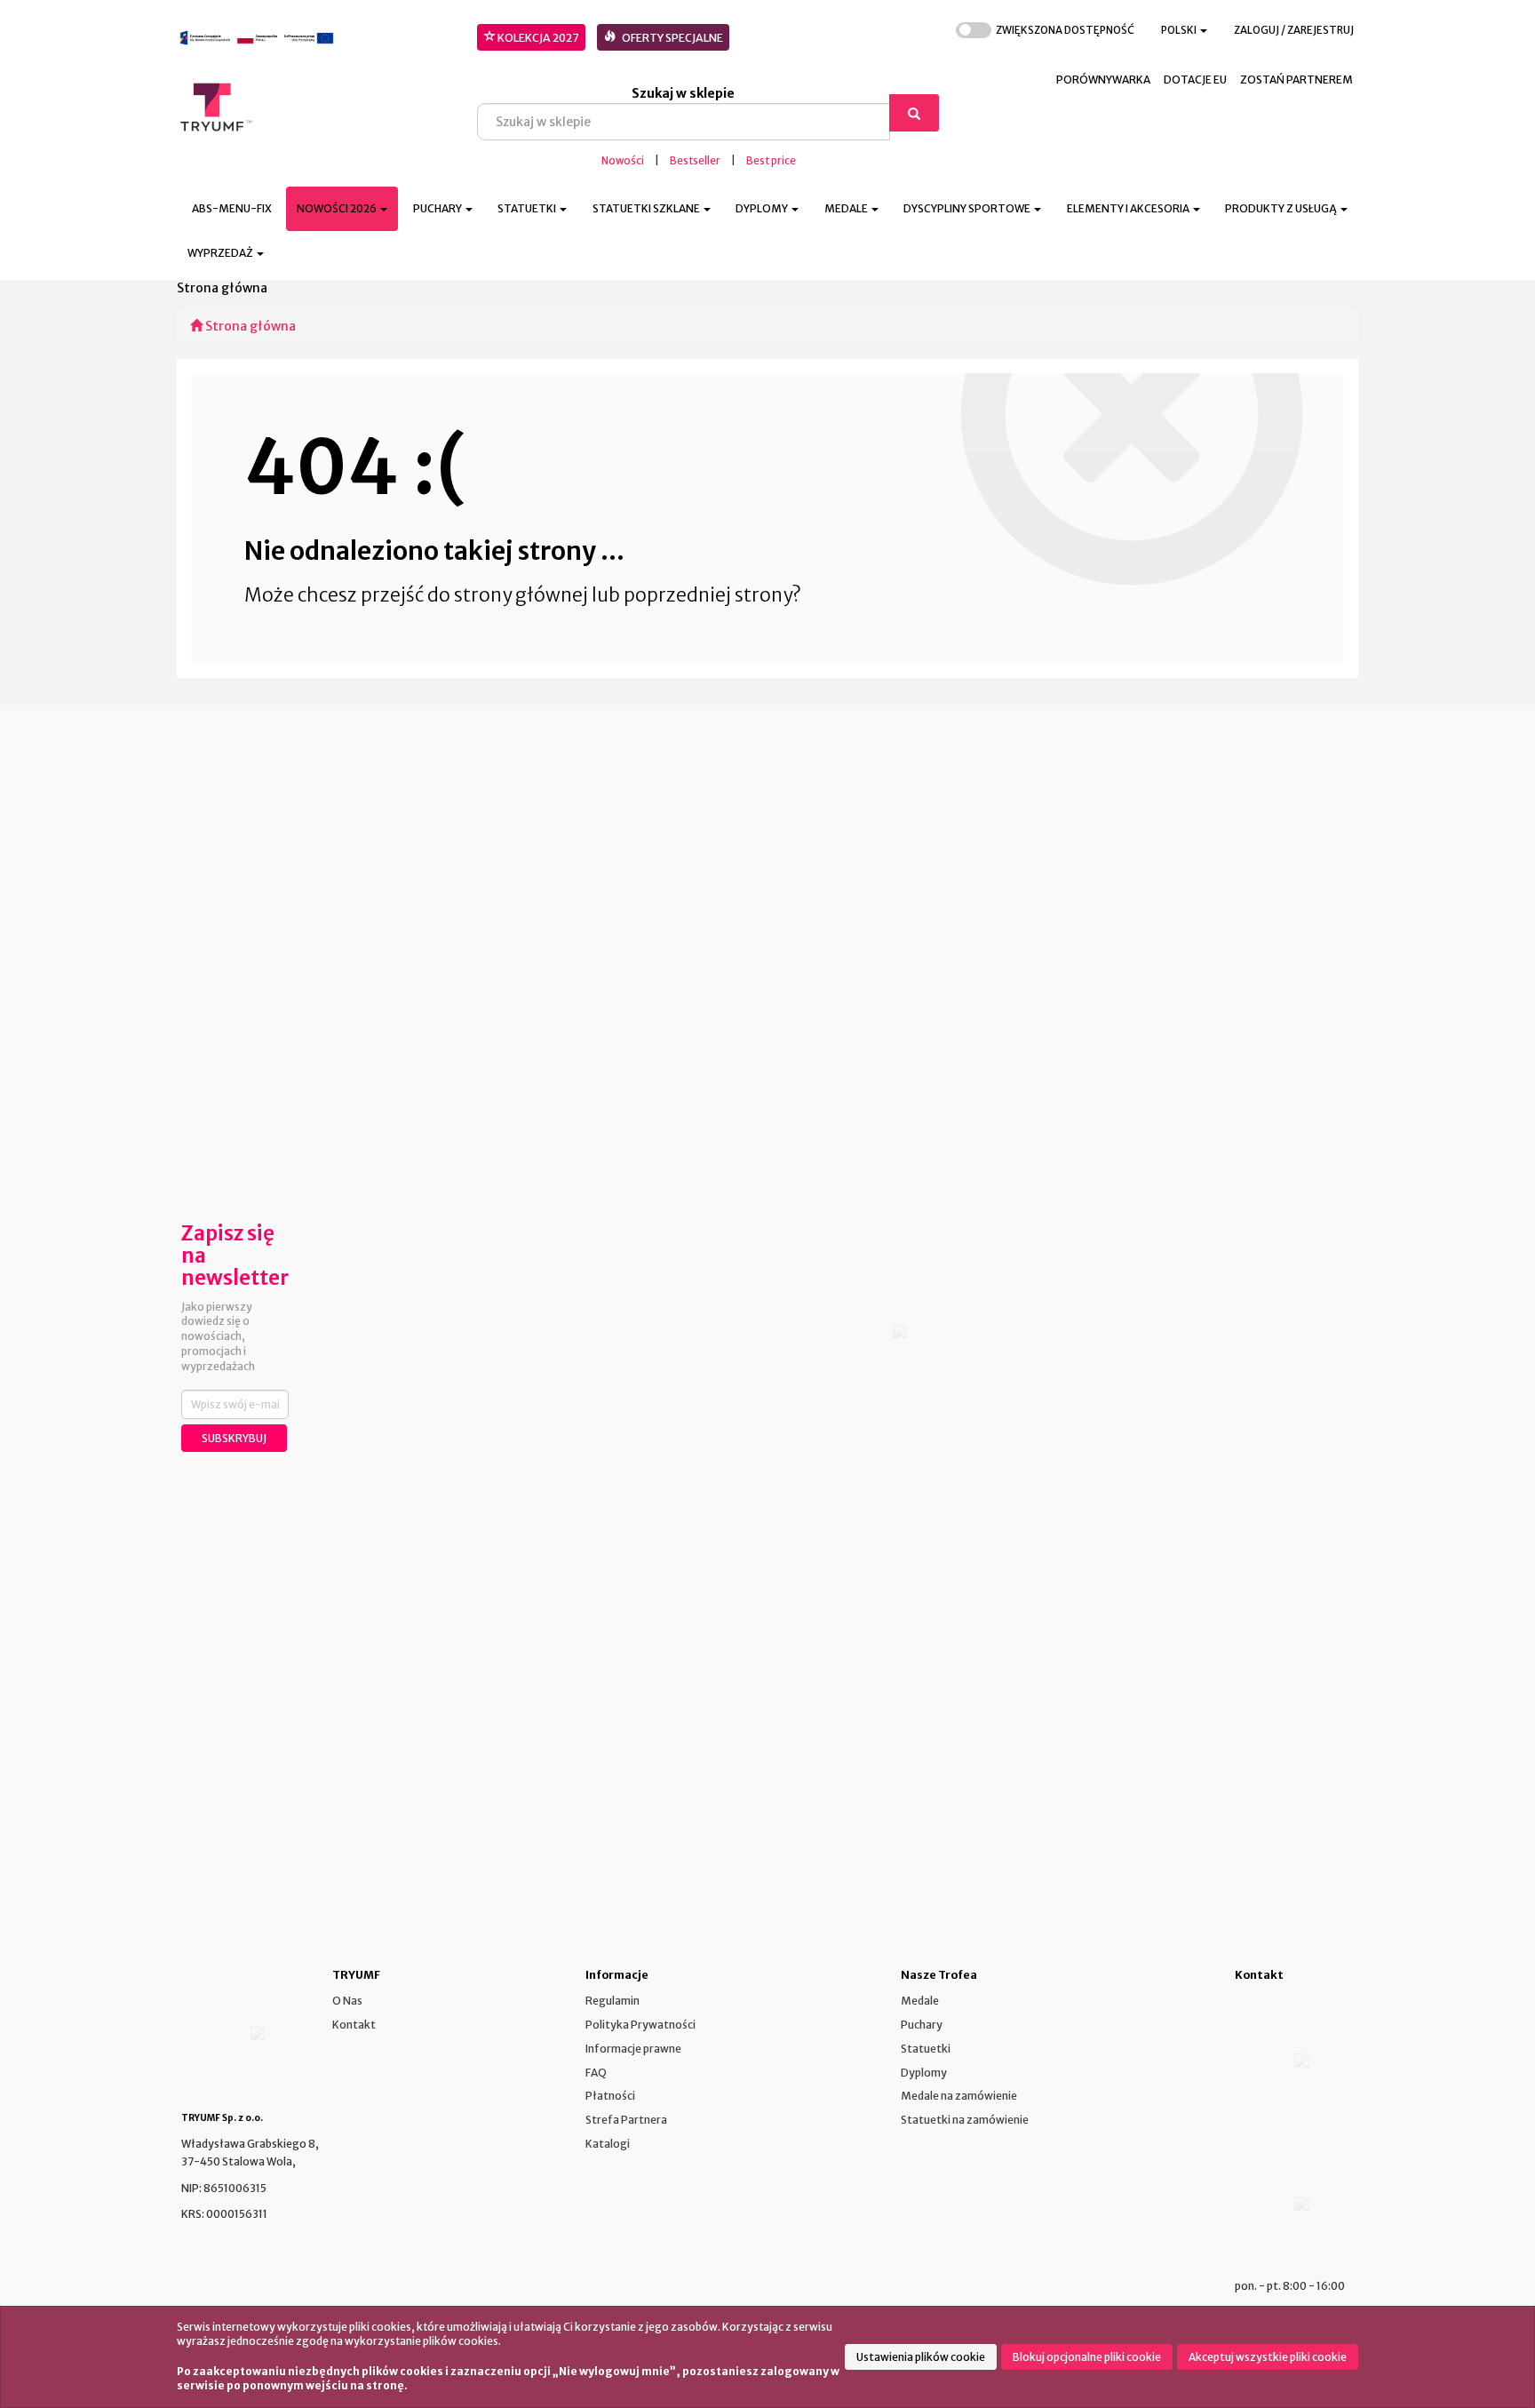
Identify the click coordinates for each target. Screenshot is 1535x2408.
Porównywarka (1103, 80)
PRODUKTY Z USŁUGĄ (1282, 208)
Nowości (623, 161)
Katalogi (608, 2144)
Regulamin (612, 2001)
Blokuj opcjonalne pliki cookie (1087, 2357)
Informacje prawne (633, 2049)
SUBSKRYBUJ (234, 1438)
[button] (1184, 31)
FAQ (596, 2073)
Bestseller (695, 161)
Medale (920, 2001)
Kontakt (354, 2025)
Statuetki (926, 2049)
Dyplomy (924, 2073)
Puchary (922, 2025)
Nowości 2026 (338, 208)
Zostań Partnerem (1296, 80)
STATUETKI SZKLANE (647, 208)
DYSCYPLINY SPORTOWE (968, 208)
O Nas (347, 2001)
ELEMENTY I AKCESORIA (1129, 208)
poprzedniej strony (708, 595)
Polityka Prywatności (640, 2025)
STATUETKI (528, 208)
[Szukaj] (914, 113)
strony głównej (521, 595)
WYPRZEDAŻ (221, 253)
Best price (771, 161)
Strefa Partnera (626, 2120)
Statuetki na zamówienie (965, 2120)
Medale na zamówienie (959, 2096)
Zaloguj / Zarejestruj (1294, 30)
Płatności (610, 2096)
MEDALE (847, 208)
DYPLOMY (763, 208)
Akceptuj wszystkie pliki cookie (1268, 2357)
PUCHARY (438, 208)
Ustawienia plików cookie (921, 2357)
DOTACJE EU (1195, 80)
